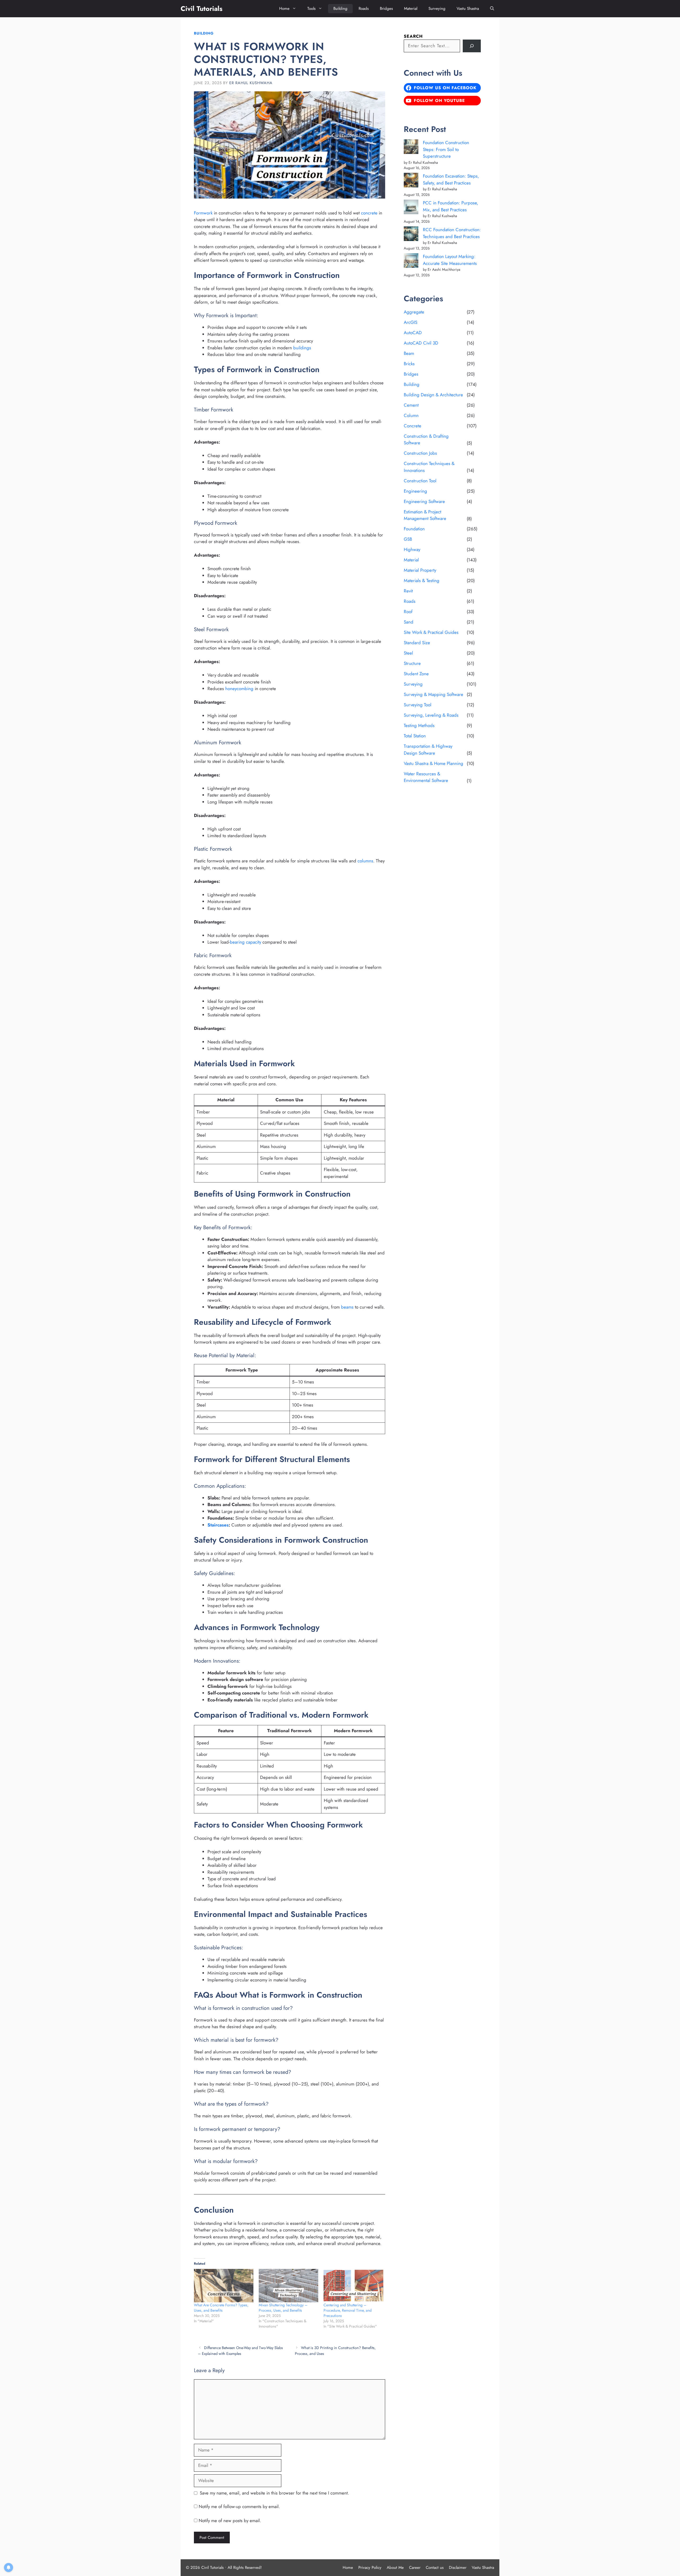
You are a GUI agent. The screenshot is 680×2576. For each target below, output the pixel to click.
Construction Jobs (420, 453)
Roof (408, 612)
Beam (409, 353)
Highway (412, 549)
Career (415, 2568)
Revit (408, 591)
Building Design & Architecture (433, 395)
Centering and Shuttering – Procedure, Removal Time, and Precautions (348, 2310)
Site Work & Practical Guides (431, 632)
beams (347, 1307)
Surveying (437, 8)
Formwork (203, 213)
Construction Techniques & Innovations (429, 467)
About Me (395, 2568)
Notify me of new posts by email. (230, 2521)
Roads (364, 8)
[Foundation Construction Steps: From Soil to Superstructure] (411, 148)
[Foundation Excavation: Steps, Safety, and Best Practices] (411, 181)
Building (340, 8)
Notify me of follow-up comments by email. (239, 2506)
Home (284, 8)
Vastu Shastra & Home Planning (433, 763)
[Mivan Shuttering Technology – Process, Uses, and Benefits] (288, 2286)
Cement (411, 405)
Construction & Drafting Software (426, 440)
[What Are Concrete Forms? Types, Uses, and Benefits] (224, 2286)
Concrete (413, 426)
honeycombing (239, 689)
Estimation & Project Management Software (425, 515)
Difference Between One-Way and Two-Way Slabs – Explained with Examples (240, 2351)
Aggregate (414, 312)
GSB (408, 539)
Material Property (420, 570)
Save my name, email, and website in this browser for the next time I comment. (274, 2493)
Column (411, 415)
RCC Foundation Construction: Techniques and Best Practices (452, 233)
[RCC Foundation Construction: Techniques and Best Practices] (411, 235)
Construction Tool (420, 481)
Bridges (386, 8)
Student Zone (416, 674)
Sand (409, 622)
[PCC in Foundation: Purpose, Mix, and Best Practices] (411, 208)
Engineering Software (424, 501)
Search (413, 36)
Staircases (218, 1525)
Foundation (414, 529)
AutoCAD (413, 333)
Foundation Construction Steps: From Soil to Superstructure (446, 149)
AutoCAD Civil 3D (421, 343)
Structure (412, 663)
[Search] (472, 46)
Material (411, 8)
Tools (311, 8)
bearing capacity (245, 942)
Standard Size (417, 643)
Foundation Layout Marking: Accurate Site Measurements (450, 260)
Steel (408, 653)
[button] (492, 9)
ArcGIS (411, 322)
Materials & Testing (422, 580)
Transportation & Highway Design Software (428, 750)
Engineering (415, 491)
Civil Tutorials (201, 8)
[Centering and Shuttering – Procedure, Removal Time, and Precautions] (353, 2286)
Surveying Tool (418, 705)
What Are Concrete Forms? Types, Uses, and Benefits (221, 2308)
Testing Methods (419, 725)
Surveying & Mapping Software (433, 694)
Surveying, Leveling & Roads (431, 715)
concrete (369, 213)
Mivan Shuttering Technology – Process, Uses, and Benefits (283, 2308)
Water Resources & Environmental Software (426, 777)
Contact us (435, 2568)
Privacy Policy (370, 2568)
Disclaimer (458, 2568)
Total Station (415, 736)
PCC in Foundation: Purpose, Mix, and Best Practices (450, 206)
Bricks (409, 364)
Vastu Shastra (468, 8)
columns (365, 861)
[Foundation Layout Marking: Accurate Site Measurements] (411, 262)
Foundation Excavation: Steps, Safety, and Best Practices (451, 179)
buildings (302, 348)
